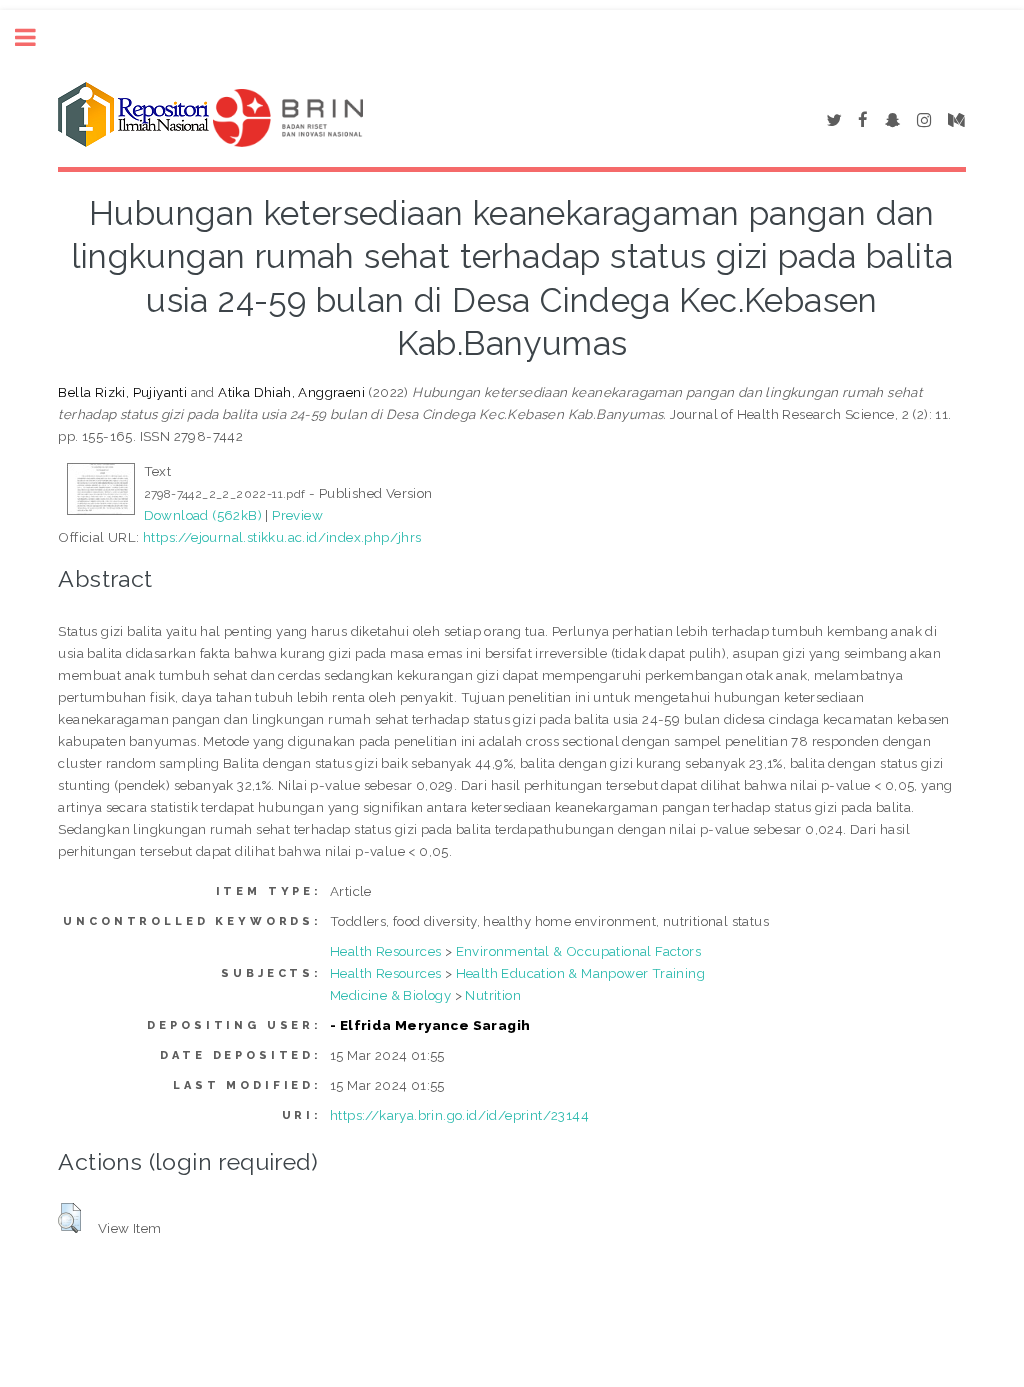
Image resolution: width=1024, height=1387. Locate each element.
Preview (297, 515)
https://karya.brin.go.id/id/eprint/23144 (459, 1115)
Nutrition (493, 995)
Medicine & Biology (390, 995)
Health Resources (385, 951)
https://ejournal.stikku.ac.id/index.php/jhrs (282, 537)
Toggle (36, 37)
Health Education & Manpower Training (580, 973)
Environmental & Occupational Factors (578, 951)
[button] (69, 1218)
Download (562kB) (203, 515)
